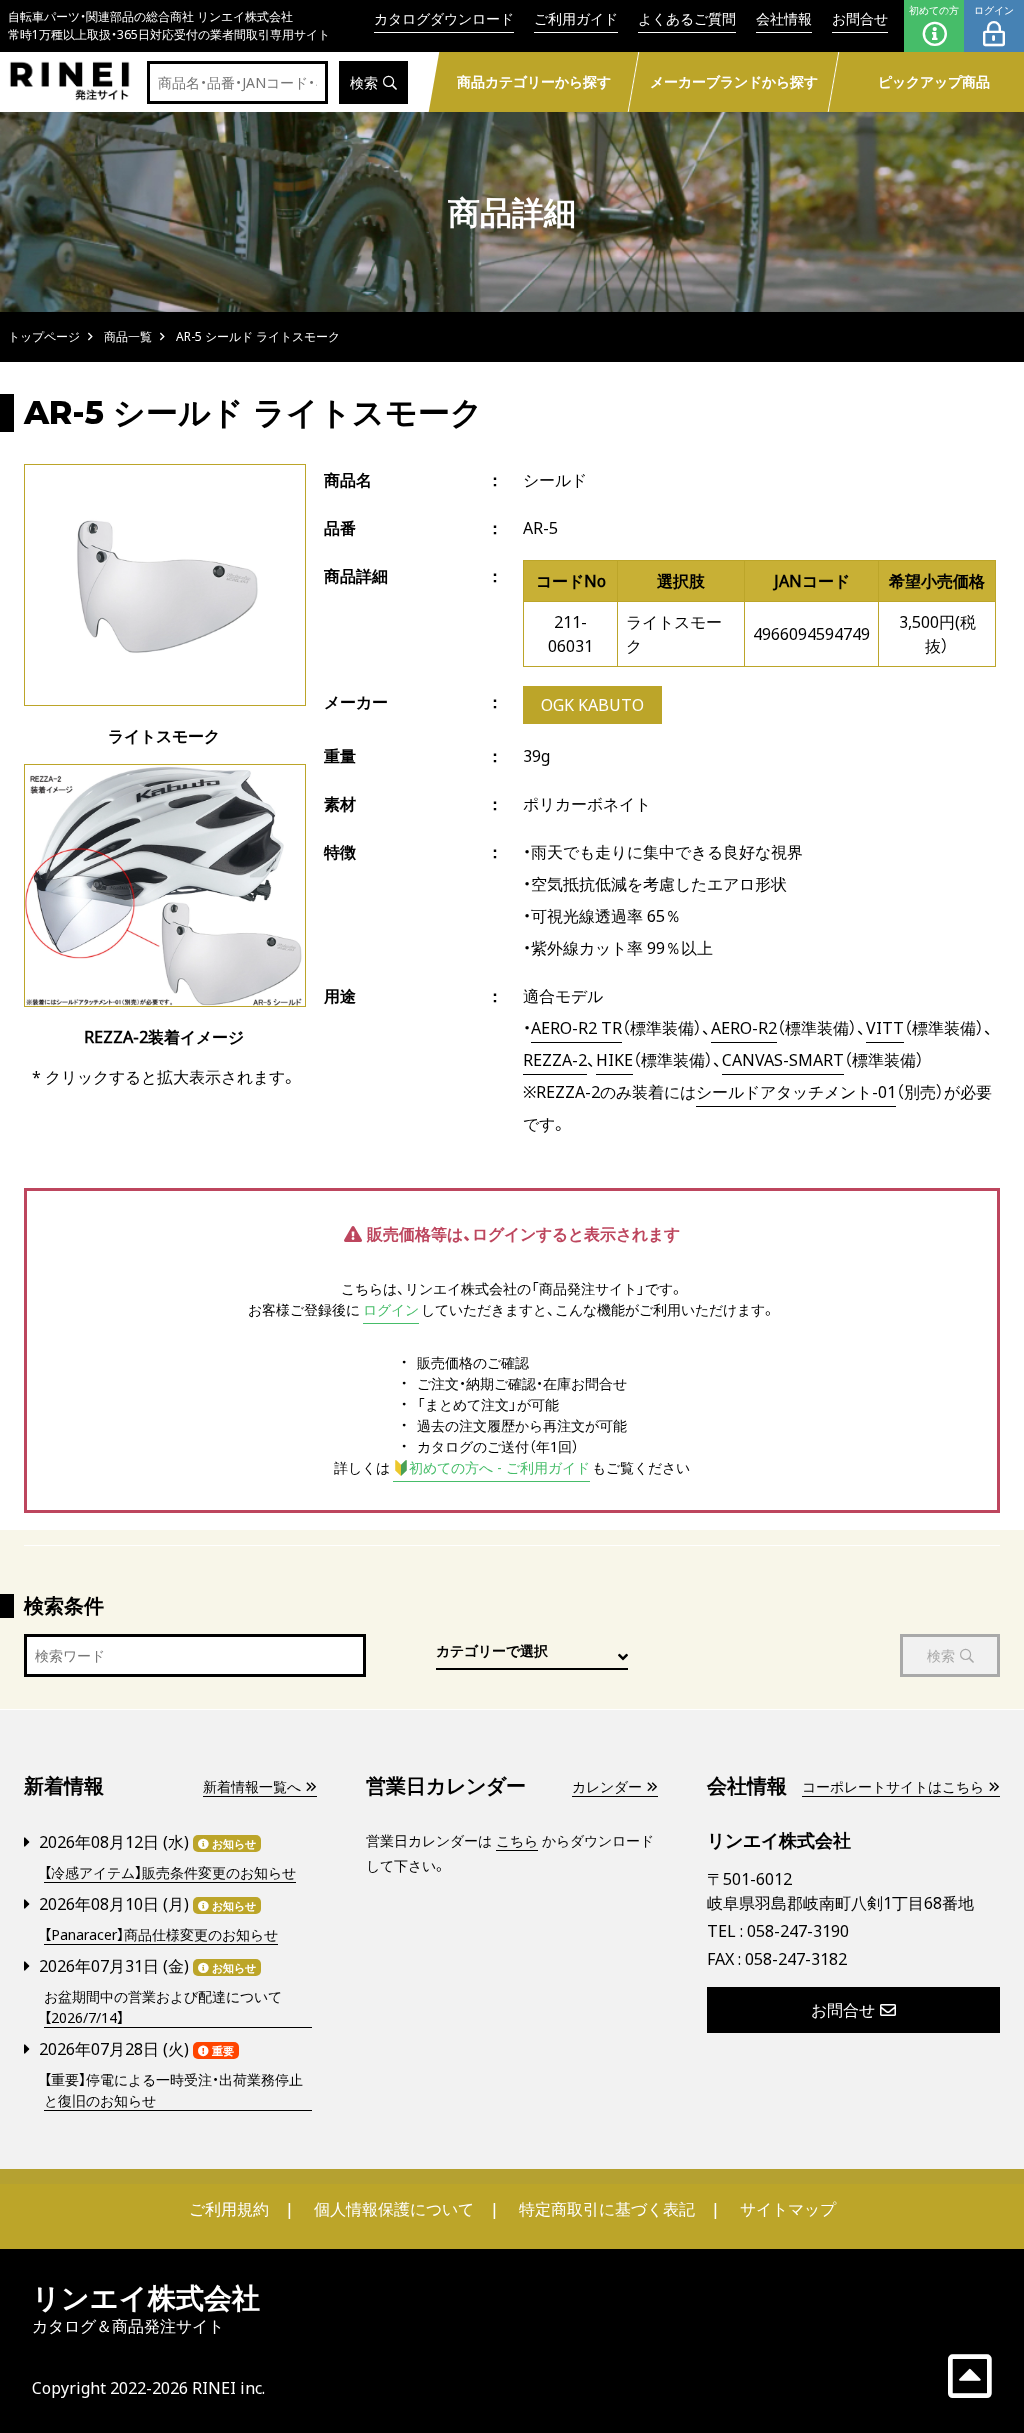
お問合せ (860, 18)
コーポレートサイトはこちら (893, 1786)
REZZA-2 (555, 1060)
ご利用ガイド (576, 18)
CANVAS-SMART (783, 1060)
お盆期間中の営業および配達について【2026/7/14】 (163, 2007)
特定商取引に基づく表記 (607, 2209)
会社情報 (784, 18)
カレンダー (607, 1786)
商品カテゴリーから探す (534, 81)
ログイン (994, 10)
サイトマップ (788, 2209)
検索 (364, 82)
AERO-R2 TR (576, 1028)
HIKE (614, 1060)
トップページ (44, 336)
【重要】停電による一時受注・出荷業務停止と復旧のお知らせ (173, 2090)
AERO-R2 (744, 1028)
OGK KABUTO (592, 705)
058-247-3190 (798, 1931)
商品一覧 (128, 336)
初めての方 (934, 10)
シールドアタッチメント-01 (796, 1092)
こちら (517, 1840)
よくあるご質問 (687, 18)
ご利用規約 (229, 2209)
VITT (885, 1028)
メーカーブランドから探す (734, 81)
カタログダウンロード (444, 18)
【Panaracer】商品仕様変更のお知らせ (161, 1934)
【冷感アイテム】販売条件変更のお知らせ (170, 1872)
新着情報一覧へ (252, 1786)
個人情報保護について (394, 2209)
